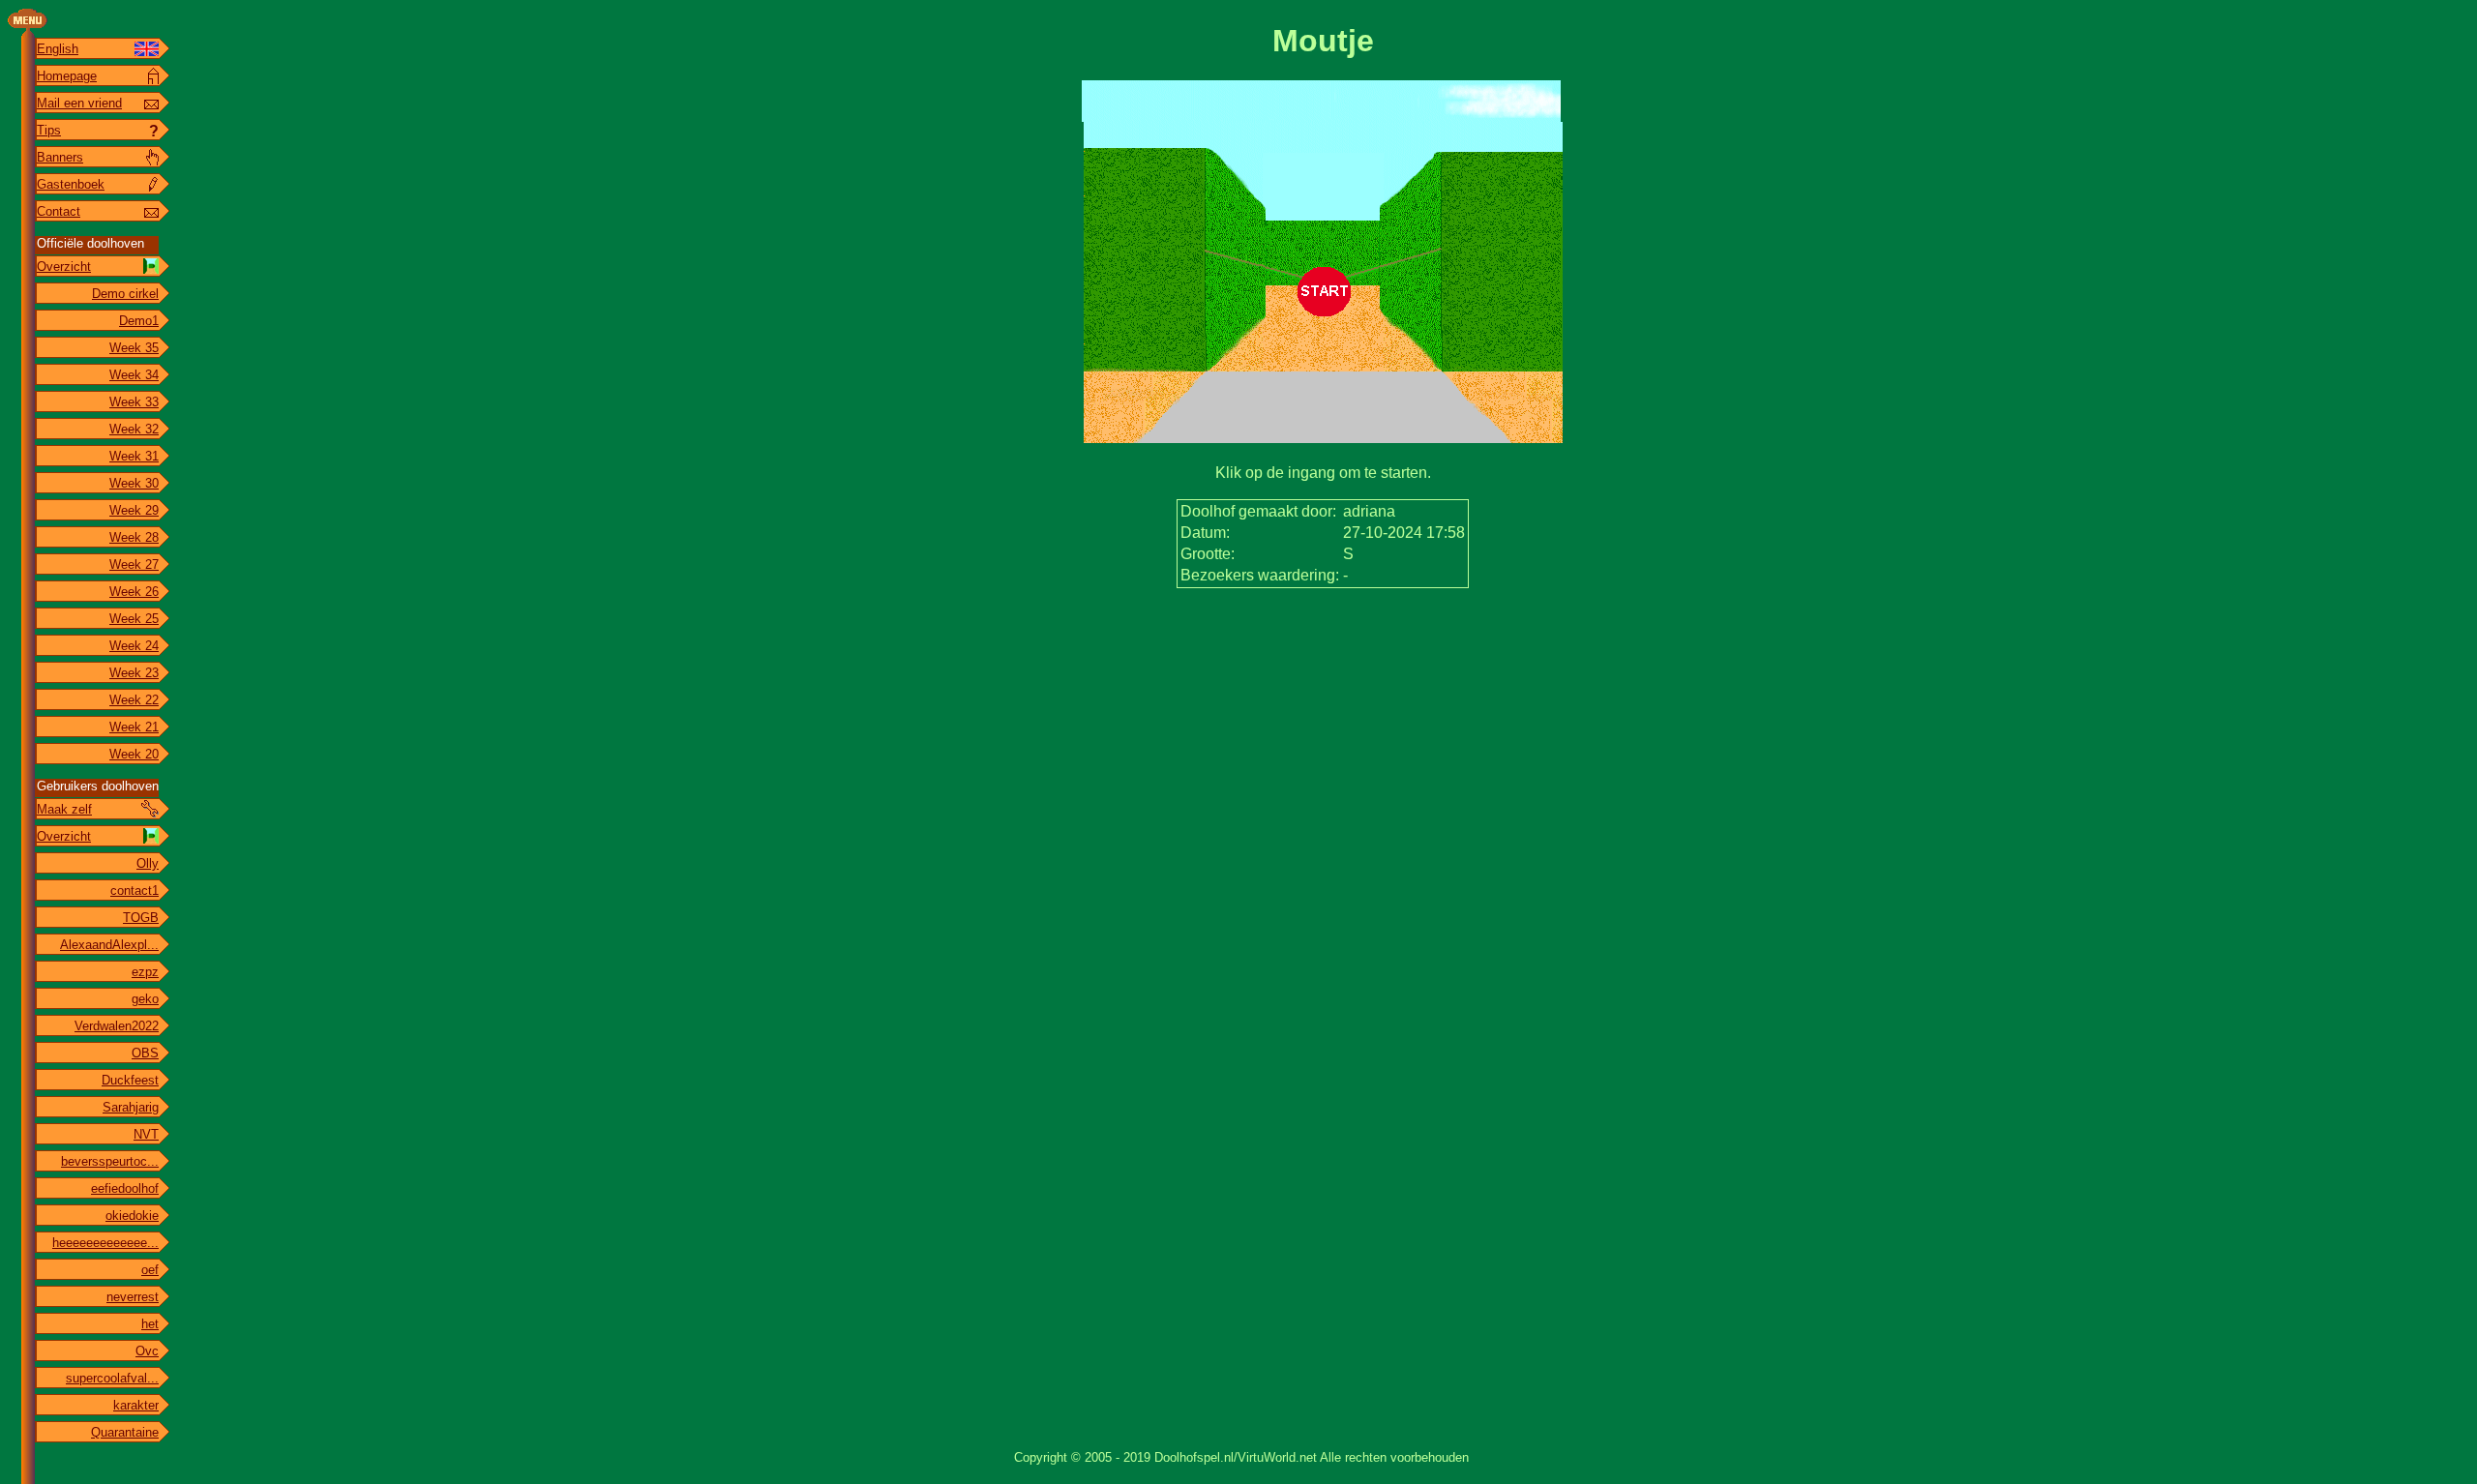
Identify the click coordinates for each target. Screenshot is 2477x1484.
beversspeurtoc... (110, 1161)
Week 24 (134, 646)
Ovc (147, 1351)
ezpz (145, 972)
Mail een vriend (79, 103)
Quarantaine (125, 1432)
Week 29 (134, 510)
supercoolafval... (112, 1378)
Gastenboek (71, 184)
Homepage (67, 76)
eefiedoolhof (125, 1188)
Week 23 (134, 673)
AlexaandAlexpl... (109, 945)
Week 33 (134, 402)
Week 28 (134, 537)
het (150, 1324)
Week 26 (134, 592)
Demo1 (139, 321)
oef (150, 1270)
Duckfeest (130, 1080)
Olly (148, 863)
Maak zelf (64, 809)
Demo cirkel (125, 294)
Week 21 (134, 727)
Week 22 (134, 700)
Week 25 (134, 619)
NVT (146, 1134)
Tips (49, 130)
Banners (60, 157)
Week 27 (134, 564)
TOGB (141, 918)
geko (145, 999)
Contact (59, 211)
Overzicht (64, 267)
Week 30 (134, 483)
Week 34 (134, 375)
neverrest (133, 1297)
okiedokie (132, 1216)
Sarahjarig (131, 1107)
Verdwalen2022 (117, 1026)
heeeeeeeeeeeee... (105, 1243)
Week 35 (134, 348)
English (58, 49)
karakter (136, 1405)
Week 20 (134, 754)
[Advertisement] (1323, 649)
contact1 (134, 890)
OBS (145, 1053)
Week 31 (134, 456)
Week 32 (134, 429)
